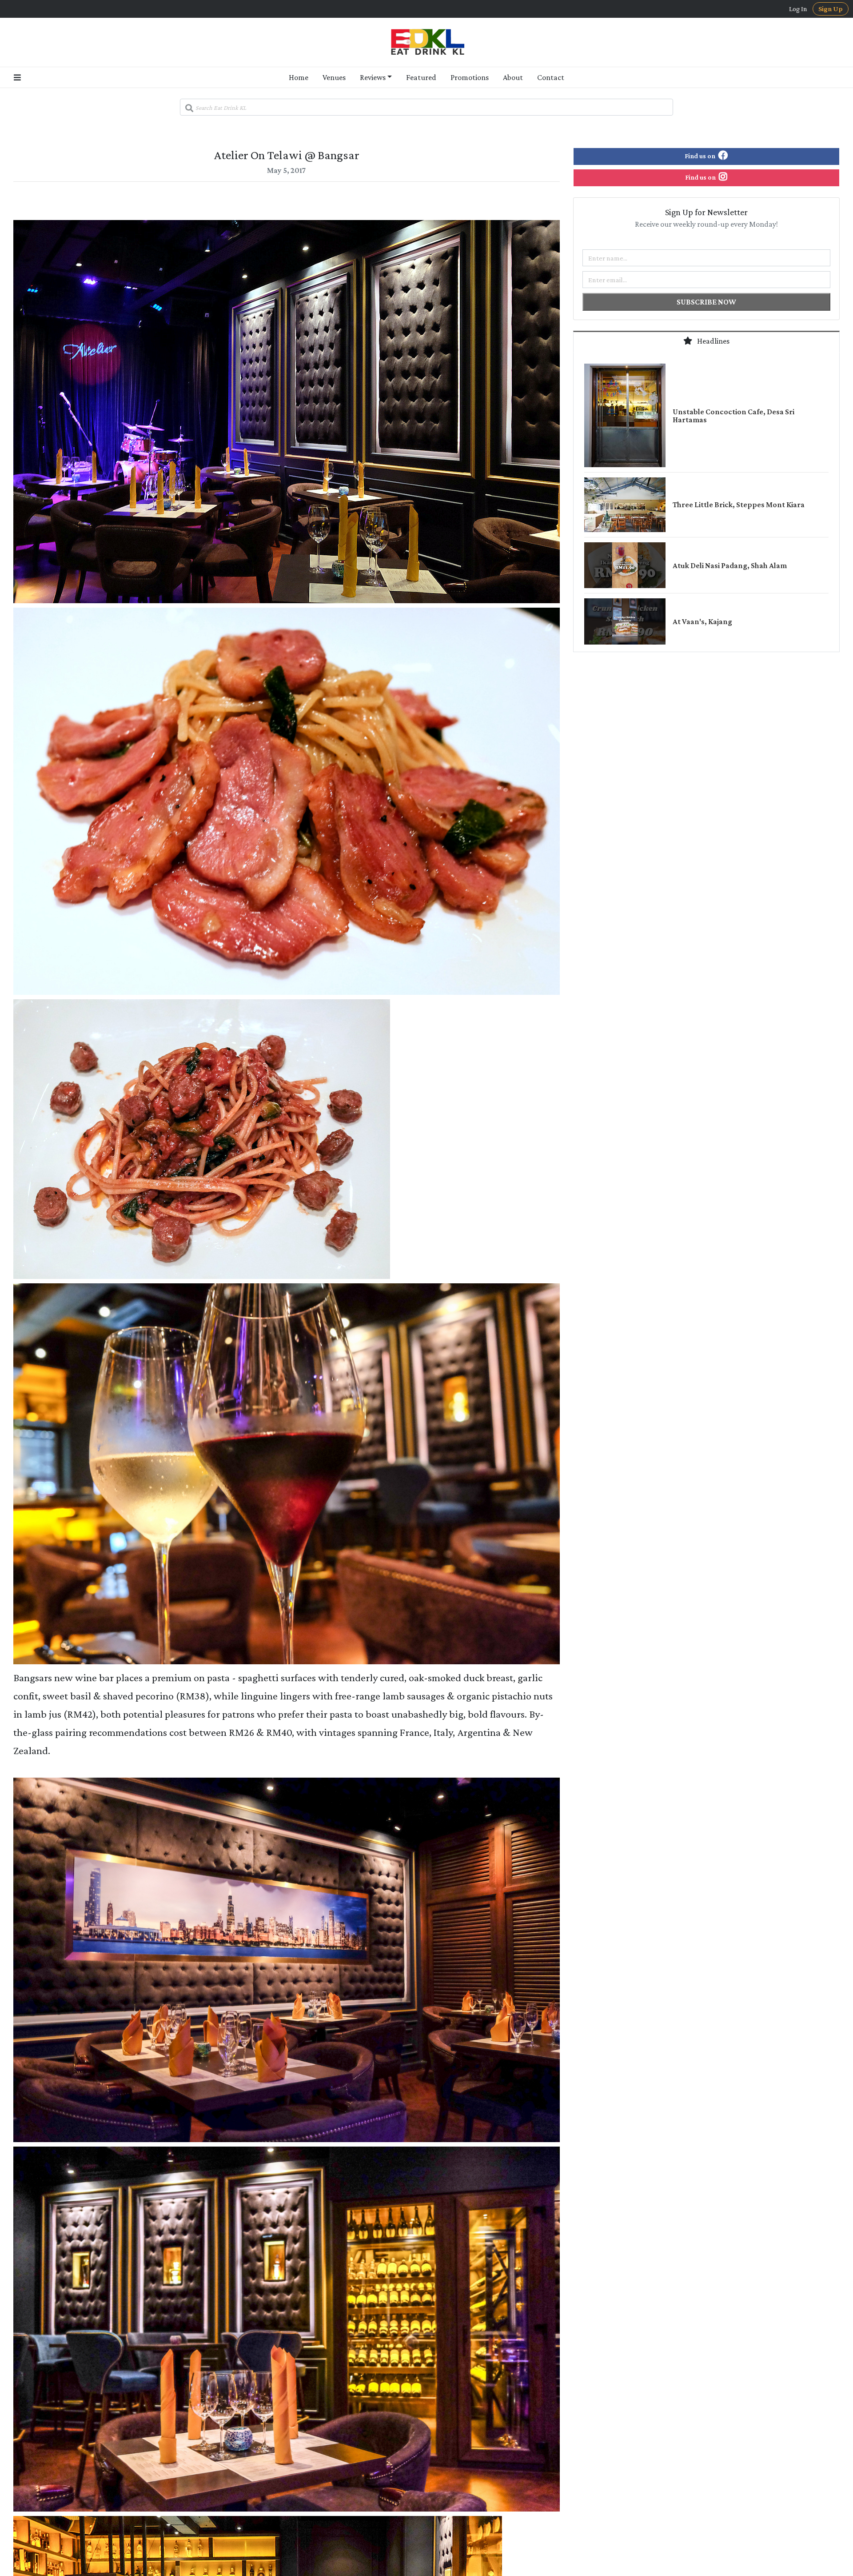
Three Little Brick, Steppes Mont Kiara (739, 505)
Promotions (470, 77)
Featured (421, 77)
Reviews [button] (373, 77)
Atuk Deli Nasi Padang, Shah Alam (730, 565)
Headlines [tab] (713, 341)
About (513, 77)
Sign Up (831, 9)
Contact (551, 77)
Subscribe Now (706, 302)
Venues (334, 77)
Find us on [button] (701, 156)
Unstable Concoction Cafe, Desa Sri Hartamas (733, 416)
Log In (798, 9)
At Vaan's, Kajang (702, 621)
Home (299, 77)
